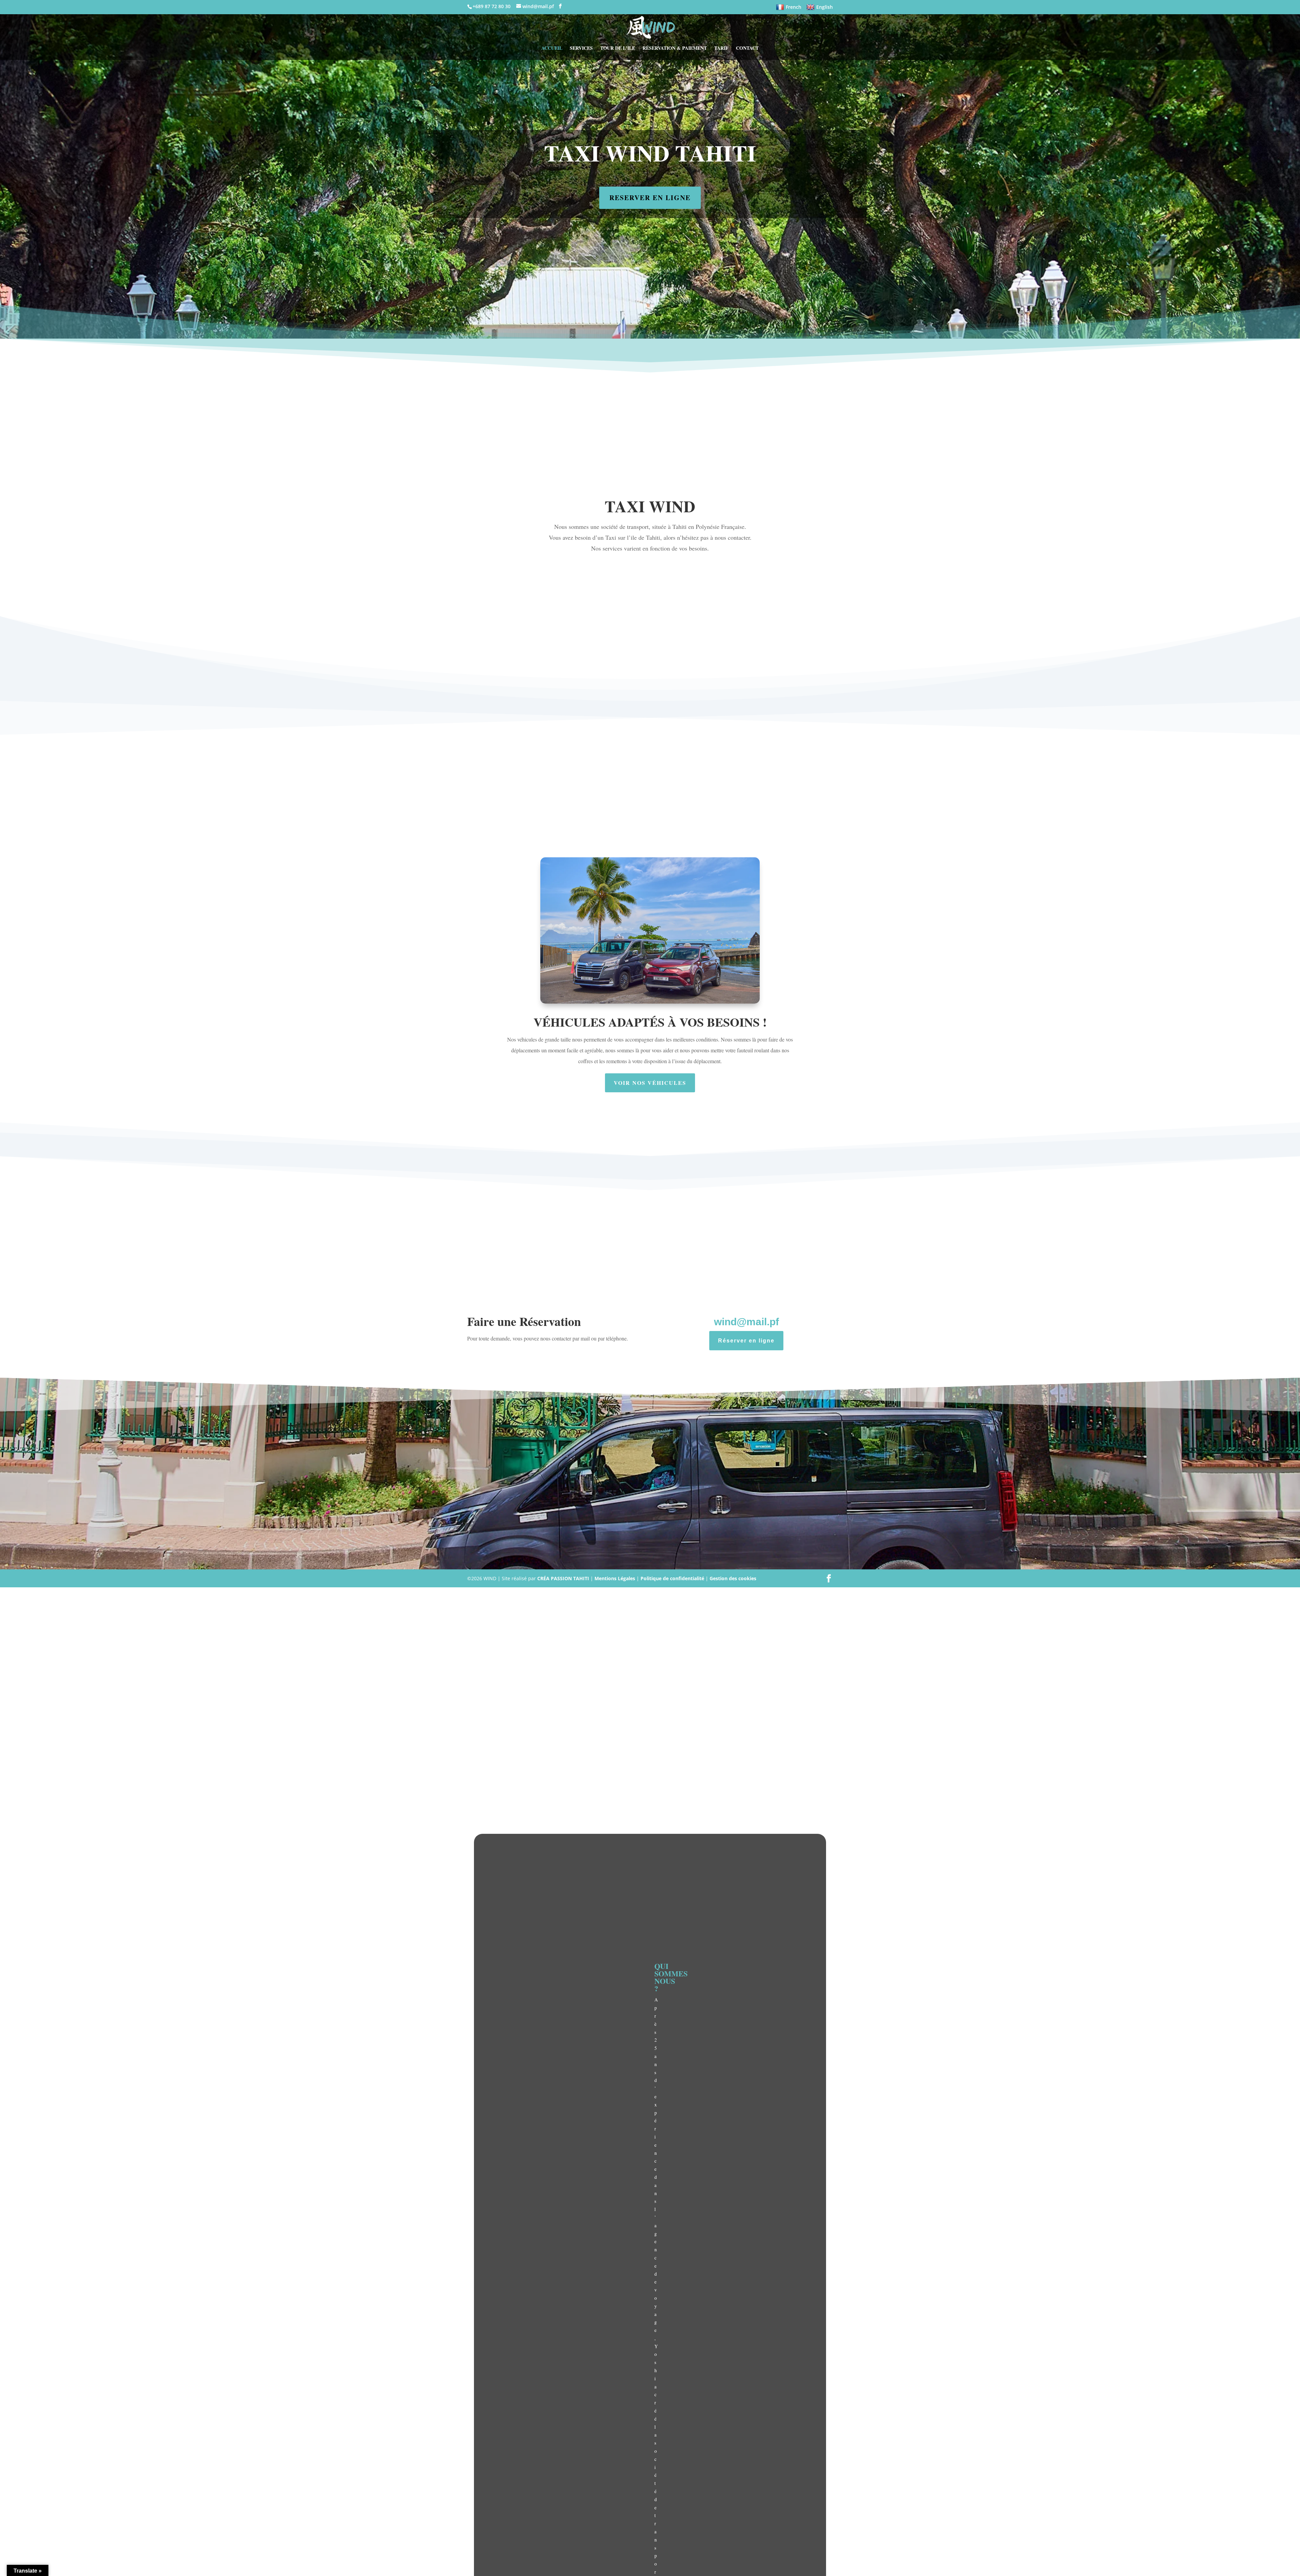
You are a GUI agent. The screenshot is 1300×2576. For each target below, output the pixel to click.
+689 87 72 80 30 (492, 6)
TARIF (721, 49)
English (825, 7)
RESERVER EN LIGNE (650, 198)
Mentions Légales (615, 1578)
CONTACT (747, 49)
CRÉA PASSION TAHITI (563, 1578)
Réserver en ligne (746, 1341)
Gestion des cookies (733, 1578)
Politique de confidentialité (672, 1578)
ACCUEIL (552, 49)
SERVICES (581, 49)
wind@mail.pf (746, 1322)
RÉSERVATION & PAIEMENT (675, 49)
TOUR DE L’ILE (618, 49)
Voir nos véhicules (650, 1083)
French (794, 7)
